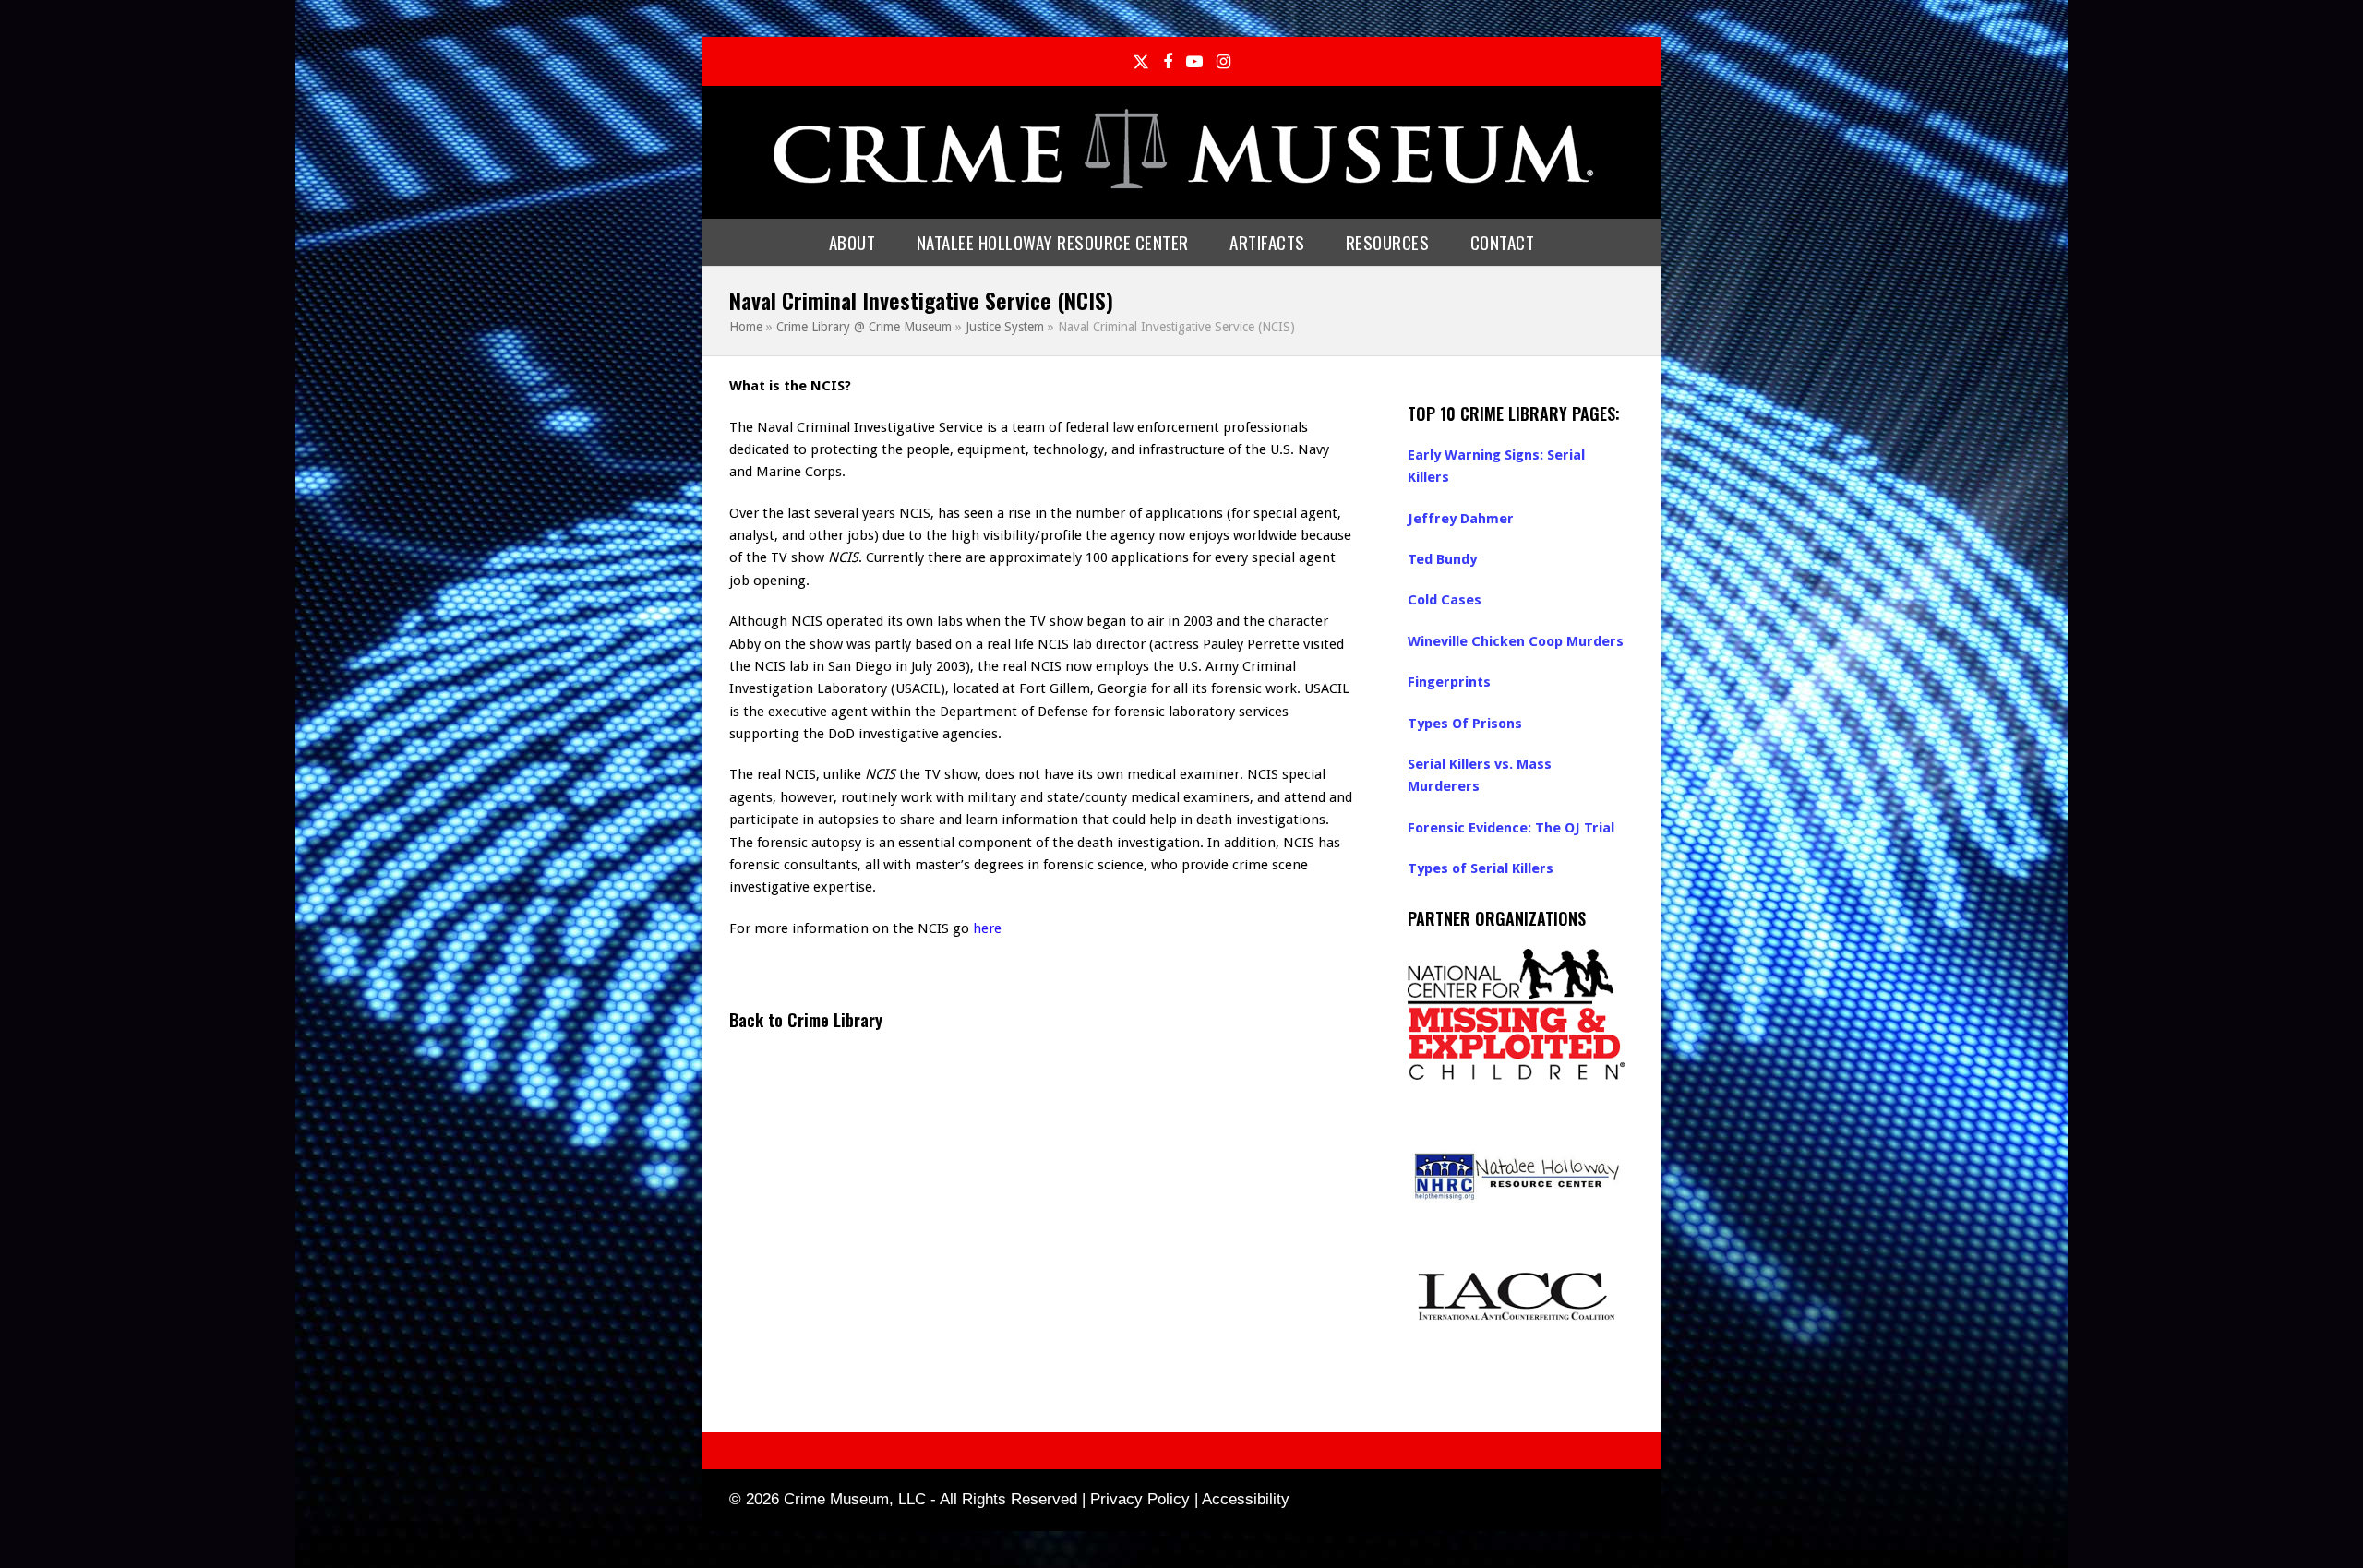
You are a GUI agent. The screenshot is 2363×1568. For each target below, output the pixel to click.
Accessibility (1246, 1499)
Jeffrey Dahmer (1461, 519)
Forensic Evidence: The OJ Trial (1511, 828)
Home (746, 327)
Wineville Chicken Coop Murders (1516, 641)
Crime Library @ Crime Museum (864, 327)
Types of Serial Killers (1481, 868)
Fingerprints (1449, 682)
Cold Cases (1445, 600)
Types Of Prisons (1465, 724)
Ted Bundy (1442, 559)
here (987, 928)
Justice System (1005, 327)
